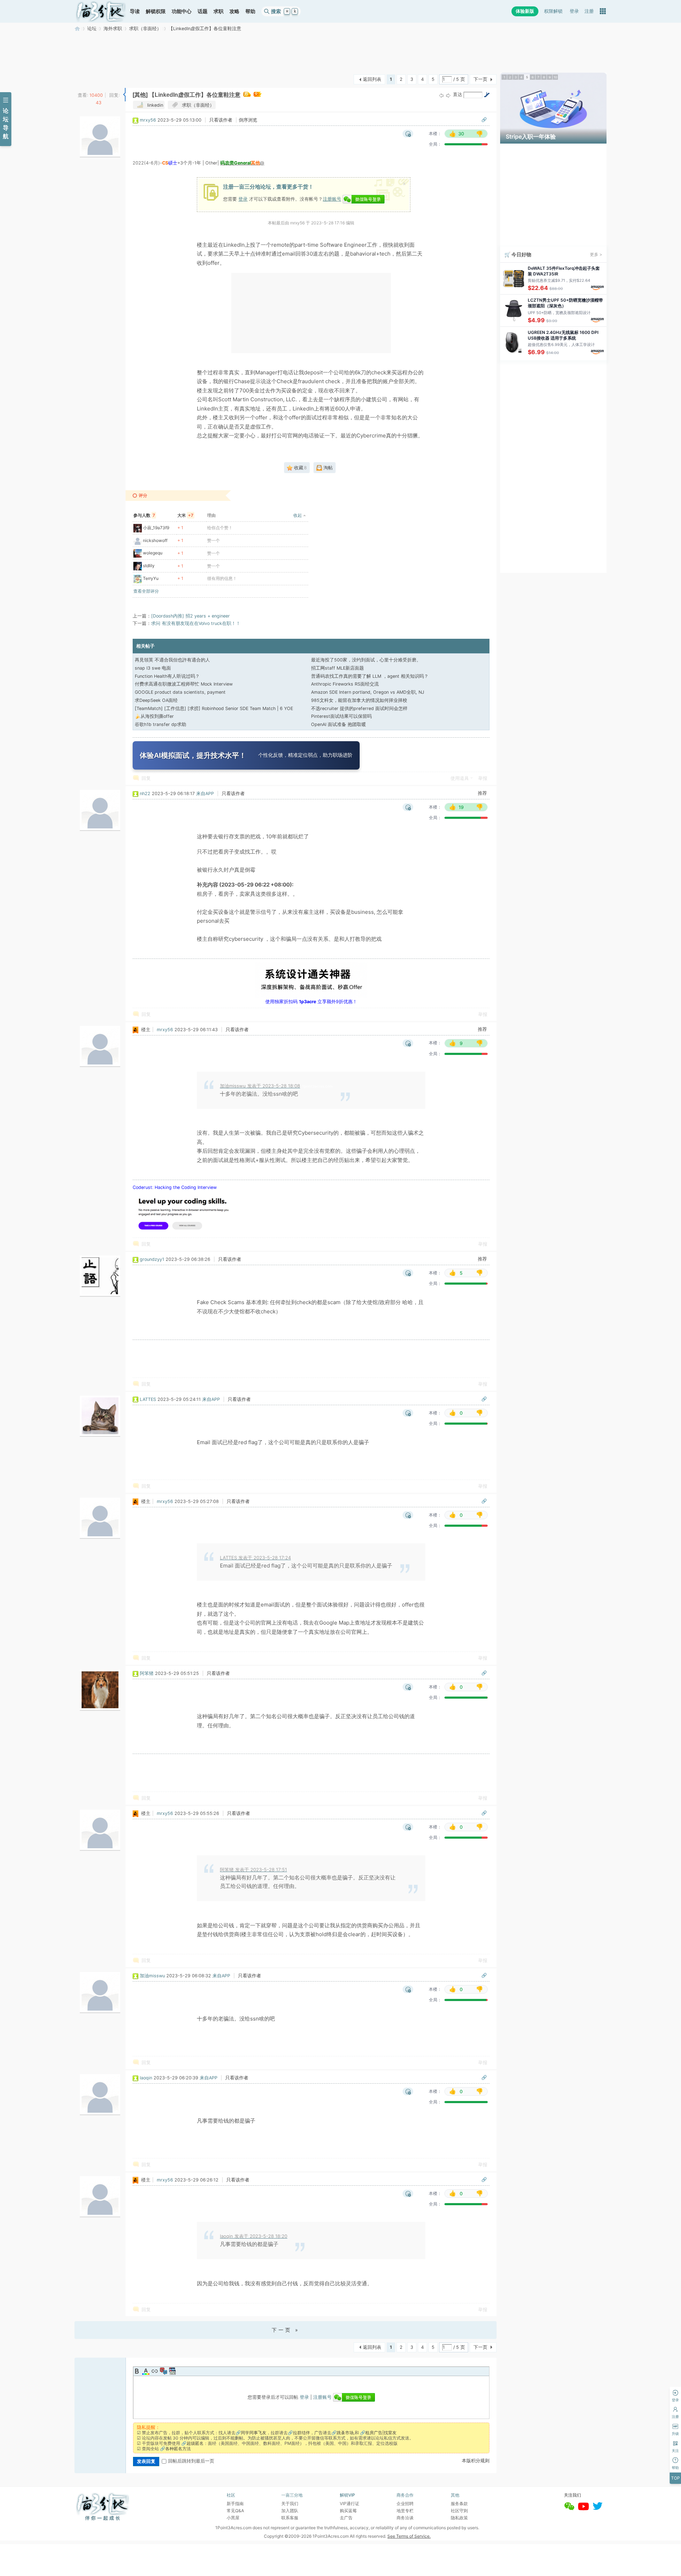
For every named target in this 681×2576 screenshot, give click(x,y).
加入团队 (290, 2511)
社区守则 (459, 2511)
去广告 (346, 2518)
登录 (574, 11)
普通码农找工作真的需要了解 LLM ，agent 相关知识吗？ (370, 676)
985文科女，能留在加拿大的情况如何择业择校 (359, 700)
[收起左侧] (124, 95)
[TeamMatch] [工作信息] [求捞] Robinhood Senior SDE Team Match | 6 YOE (214, 708)
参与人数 (144, 515)
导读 (135, 11)
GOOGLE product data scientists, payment (180, 692)
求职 (218, 11)
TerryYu (151, 578)
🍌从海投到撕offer (154, 716)
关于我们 (290, 2504)
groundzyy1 (152, 1259)
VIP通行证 (350, 2504)
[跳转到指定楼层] (487, 95)
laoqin (146, 2078)
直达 (458, 94)
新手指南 (235, 2504)
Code (172, 2371)
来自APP (205, 794)
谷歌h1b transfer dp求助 (160, 724)
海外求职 (113, 29)
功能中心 (182, 11)
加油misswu (152, 1976)
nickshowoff (155, 540)
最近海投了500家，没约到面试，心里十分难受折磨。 (366, 660)
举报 (483, 778)
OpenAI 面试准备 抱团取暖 (339, 724)
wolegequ (153, 553)
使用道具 (460, 778)
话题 (203, 11)
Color (146, 2371)
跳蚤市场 (345, 2433)
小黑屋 (233, 2518)
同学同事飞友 (254, 2433)
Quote (164, 2371)
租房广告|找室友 (381, 2433)
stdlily (149, 566)
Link (155, 2371)
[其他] (140, 95)
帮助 (250, 11)
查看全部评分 (146, 591)
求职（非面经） (145, 29)
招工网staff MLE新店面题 (337, 668)
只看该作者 (221, 120)
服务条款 (459, 2504)
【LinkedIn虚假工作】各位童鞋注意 (205, 29)
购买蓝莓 (348, 2511)
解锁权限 (156, 11)
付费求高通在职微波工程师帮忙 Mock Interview (184, 684)
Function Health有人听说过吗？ (167, 676)
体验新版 (525, 11)
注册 (589, 11)
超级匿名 (195, 2443)
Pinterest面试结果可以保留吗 (341, 716)
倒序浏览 (248, 120)
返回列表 (372, 79)
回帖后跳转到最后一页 (191, 2461)
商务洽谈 (405, 2518)
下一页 (480, 79)
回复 (146, 778)
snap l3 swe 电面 (153, 668)
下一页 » (286, 2330)
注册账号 (332, 199)
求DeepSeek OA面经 (156, 700)
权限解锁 (553, 11)
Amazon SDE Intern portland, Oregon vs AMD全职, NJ (368, 692)
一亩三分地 (77, 29)
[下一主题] (448, 95)
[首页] (101, 11)
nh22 (145, 794)
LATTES (148, 1399)
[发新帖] (89, 79)
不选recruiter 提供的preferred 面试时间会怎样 (359, 708)
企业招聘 (405, 2504)
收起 (298, 515)
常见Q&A (235, 2511)
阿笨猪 (147, 1673)
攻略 (234, 11)
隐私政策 (459, 2518)
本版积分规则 (476, 2461)
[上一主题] (441, 95)
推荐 (482, 793)
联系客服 (290, 2518)
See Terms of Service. (409, 2536)
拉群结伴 (301, 2433)
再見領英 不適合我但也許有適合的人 (172, 660)
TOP (676, 2478)
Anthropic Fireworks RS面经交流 (345, 684)
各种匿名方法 (178, 2449)
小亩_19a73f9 (156, 528)
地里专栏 (405, 2511)
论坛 (92, 29)
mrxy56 (148, 120)
